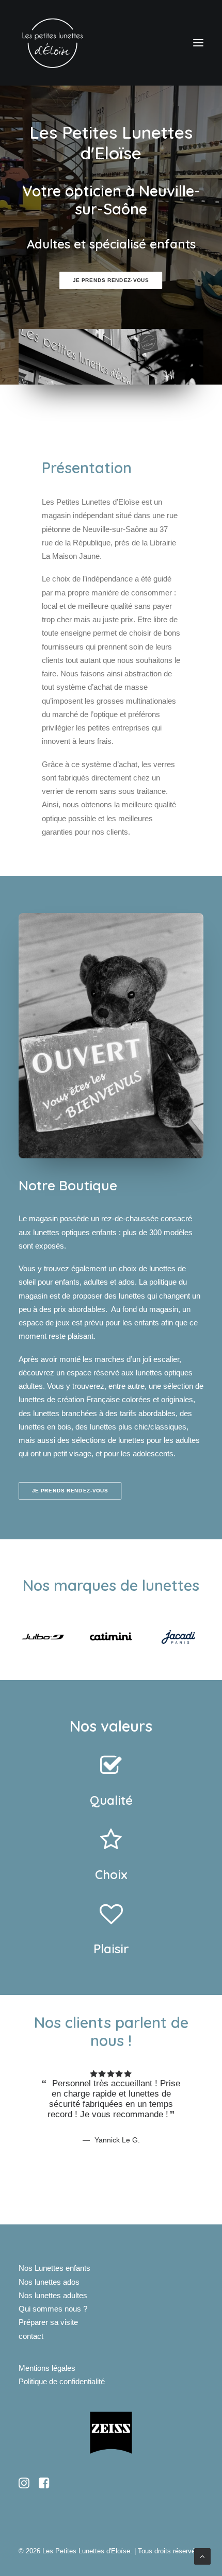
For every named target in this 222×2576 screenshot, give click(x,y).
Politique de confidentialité (62, 2381)
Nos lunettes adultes (53, 2295)
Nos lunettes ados (49, 2282)
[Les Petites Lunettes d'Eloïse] (52, 43)
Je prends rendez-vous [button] (111, 281)
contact (31, 2336)
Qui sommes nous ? (53, 2309)
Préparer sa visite (48, 2322)
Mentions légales (47, 2368)
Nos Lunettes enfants (54, 2268)
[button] (198, 43)
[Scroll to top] (202, 2556)
